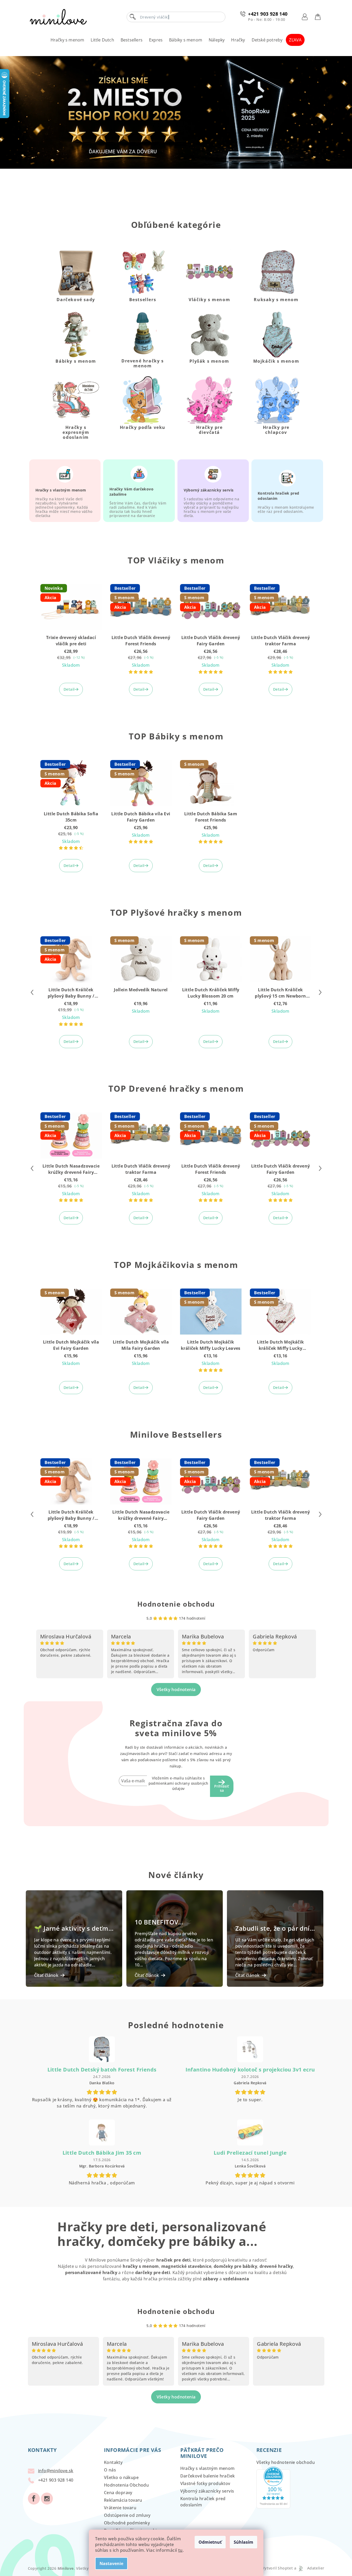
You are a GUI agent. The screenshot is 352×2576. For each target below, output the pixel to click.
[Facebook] (34, 2499)
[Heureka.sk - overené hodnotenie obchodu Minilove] (273, 2487)
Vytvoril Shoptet (277, 2568)
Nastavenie (111, 2563)
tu (180, 2550)
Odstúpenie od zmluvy (127, 2515)
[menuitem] (67, 40)
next (320, 992)
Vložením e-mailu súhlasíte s (178, 1783)
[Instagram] (47, 2499)
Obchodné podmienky (127, 2523)
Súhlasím (243, 2542)
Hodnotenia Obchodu (126, 2485)
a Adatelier (309, 2568)
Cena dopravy (118, 2493)
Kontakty (113, 2462)
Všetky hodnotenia (176, 1690)
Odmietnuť (210, 2542)
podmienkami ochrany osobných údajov (178, 1786)
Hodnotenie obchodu (176, 1604)
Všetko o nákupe (121, 2477)
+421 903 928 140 (268, 14)
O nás (110, 2470)
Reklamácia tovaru (123, 2500)
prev (32, 992)
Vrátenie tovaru (120, 2508)
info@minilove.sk (56, 2471)
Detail (69, 689)
